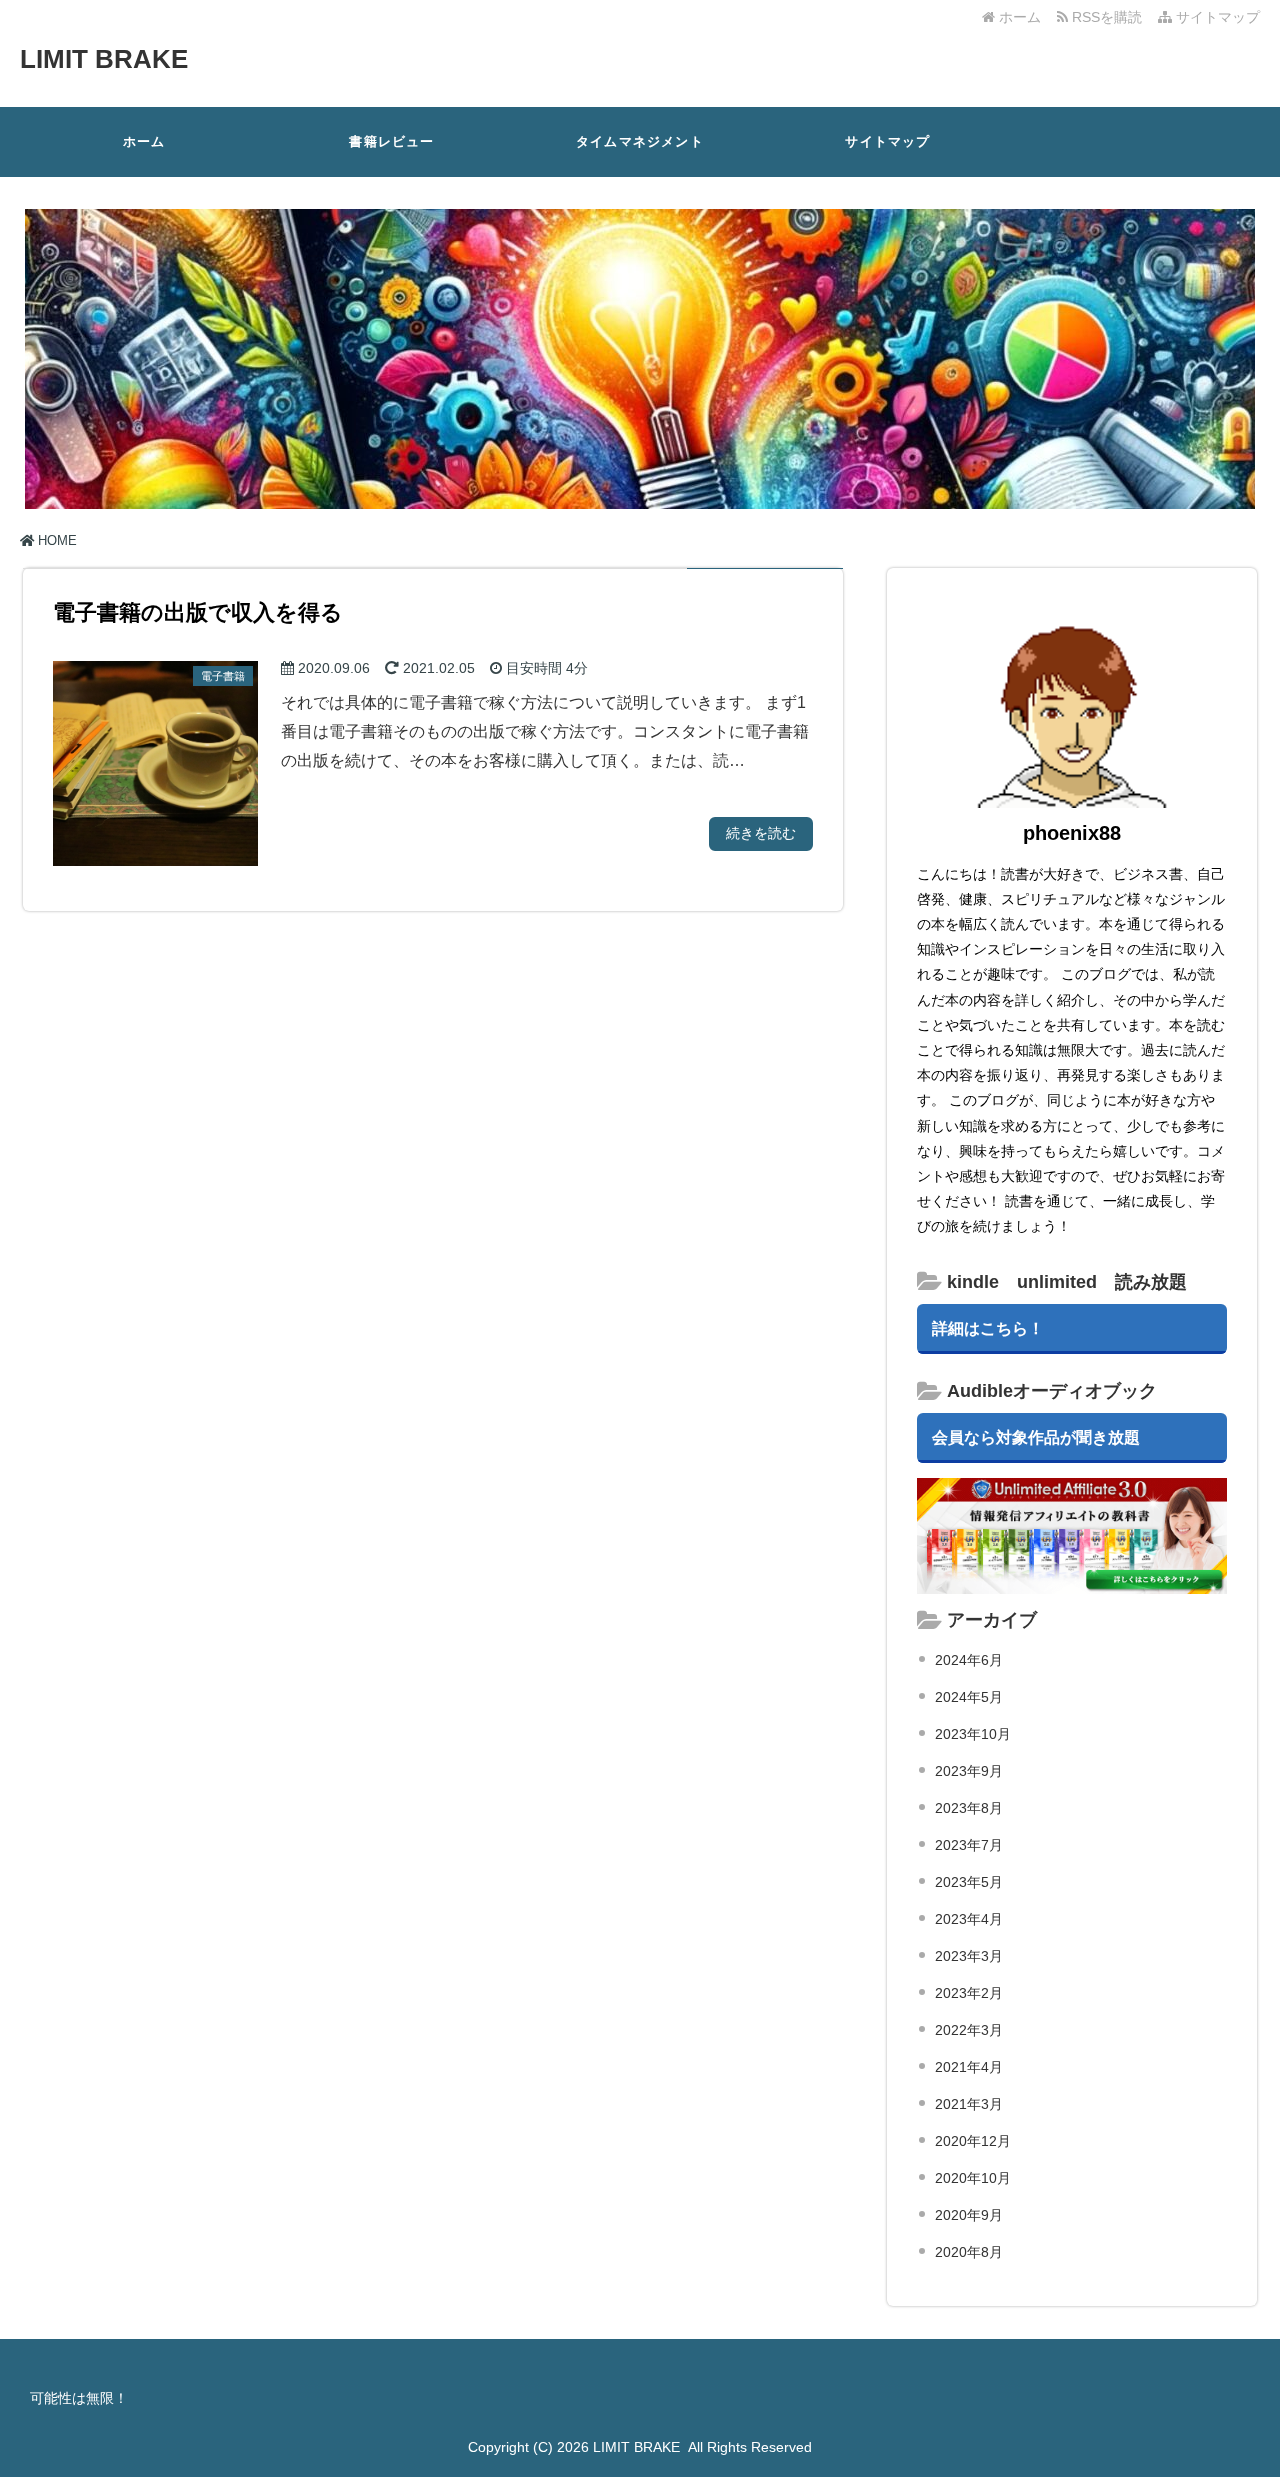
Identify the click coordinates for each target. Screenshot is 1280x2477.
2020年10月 (973, 2178)
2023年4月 (969, 1919)
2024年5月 (969, 1697)
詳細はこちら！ (988, 1328)
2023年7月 (969, 1845)
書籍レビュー (391, 141)
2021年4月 (969, 2067)
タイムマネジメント (640, 141)
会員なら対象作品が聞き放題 (1036, 1437)
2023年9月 (969, 1771)
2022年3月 (969, 2030)
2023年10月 (973, 1734)
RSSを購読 (1109, 17)
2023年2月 (969, 1993)
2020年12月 (973, 2141)
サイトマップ (1216, 17)
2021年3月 (969, 2104)
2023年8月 (969, 1808)
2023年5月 (969, 1882)
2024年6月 (969, 1660)
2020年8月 (969, 2252)
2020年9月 (969, 2215)
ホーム (1018, 17)
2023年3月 (969, 1956)
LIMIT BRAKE (104, 59)
